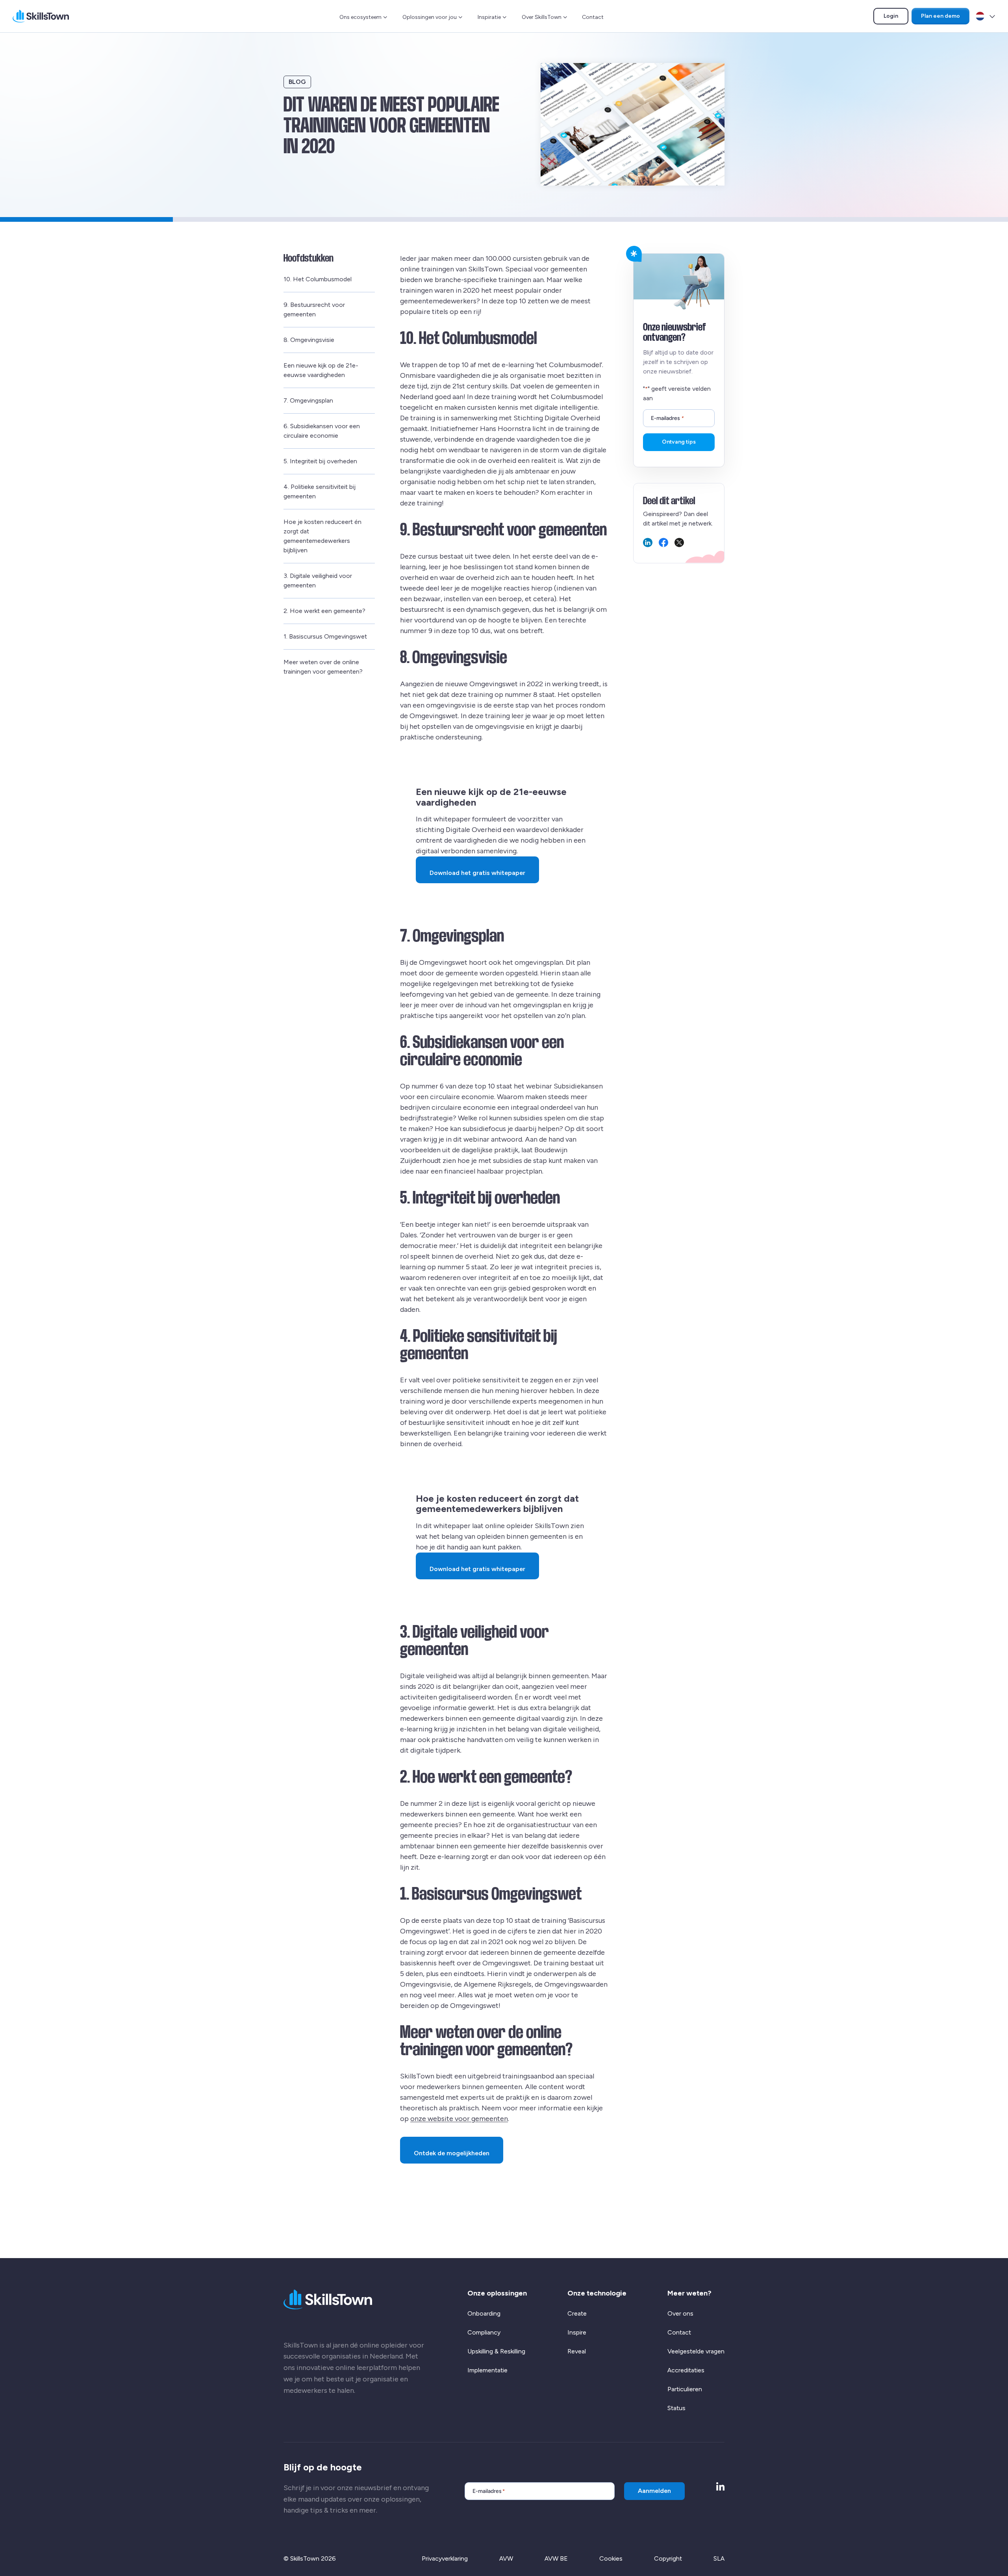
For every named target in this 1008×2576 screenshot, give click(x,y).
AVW (506, 2558)
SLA (719, 2558)
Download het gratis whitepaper (477, 873)
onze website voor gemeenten (459, 2119)
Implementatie (487, 2370)
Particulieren (685, 2389)
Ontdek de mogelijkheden (455, 2153)
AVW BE (556, 2558)
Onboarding (484, 2313)
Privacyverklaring (445, 2558)
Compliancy (484, 2332)
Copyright (668, 2558)
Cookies (611, 2558)
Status (676, 2408)
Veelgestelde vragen (696, 2351)
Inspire (577, 2332)
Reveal (577, 2351)
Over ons (680, 2313)
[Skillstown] (41, 16)
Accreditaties (686, 2370)
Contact (593, 17)
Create (577, 2313)
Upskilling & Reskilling (496, 2351)
